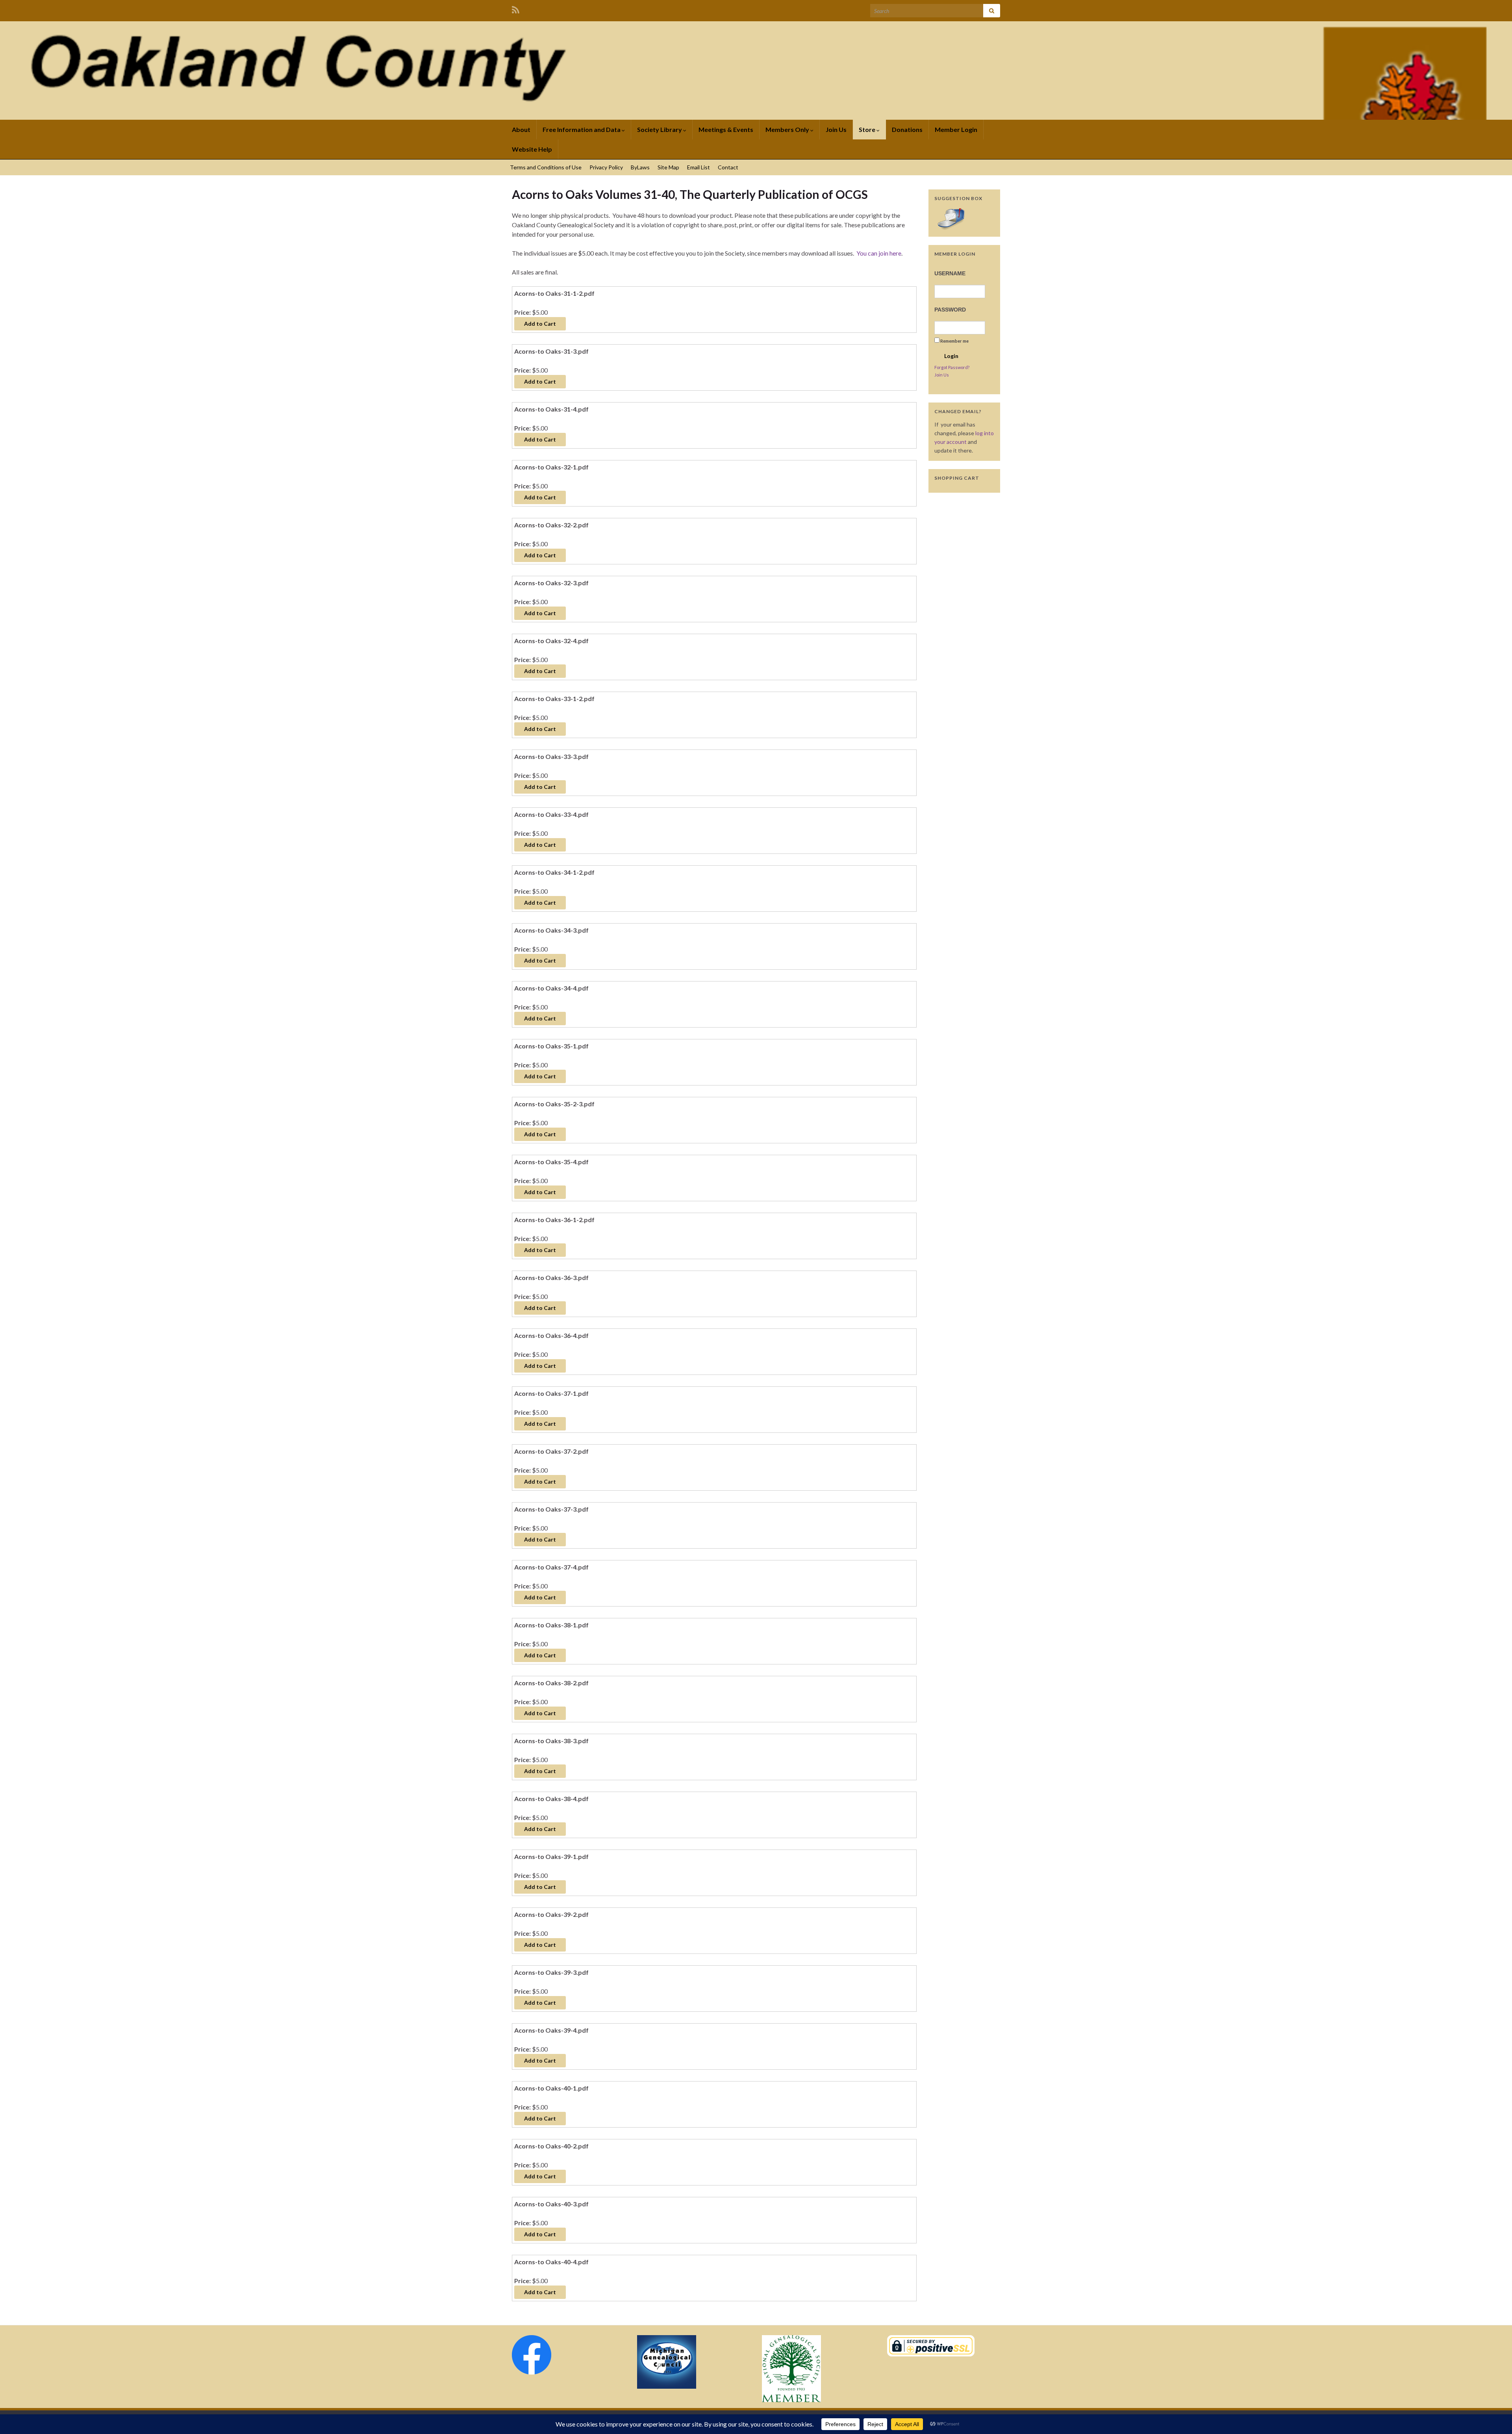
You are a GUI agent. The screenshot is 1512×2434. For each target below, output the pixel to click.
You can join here (879, 253)
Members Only (788, 129)
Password (950, 310)
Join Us (836, 129)
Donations (907, 129)
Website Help (532, 149)
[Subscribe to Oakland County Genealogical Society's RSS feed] (516, 8)
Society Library (660, 129)
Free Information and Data (582, 129)
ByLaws (640, 167)
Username (950, 273)
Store (868, 129)
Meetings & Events (726, 129)
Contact (728, 167)
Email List (699, 167)
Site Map (668, 167)
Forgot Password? (952, 367)
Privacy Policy (606, 167)
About (521, 129)
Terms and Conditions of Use (546, 167)
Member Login (956, 129)
